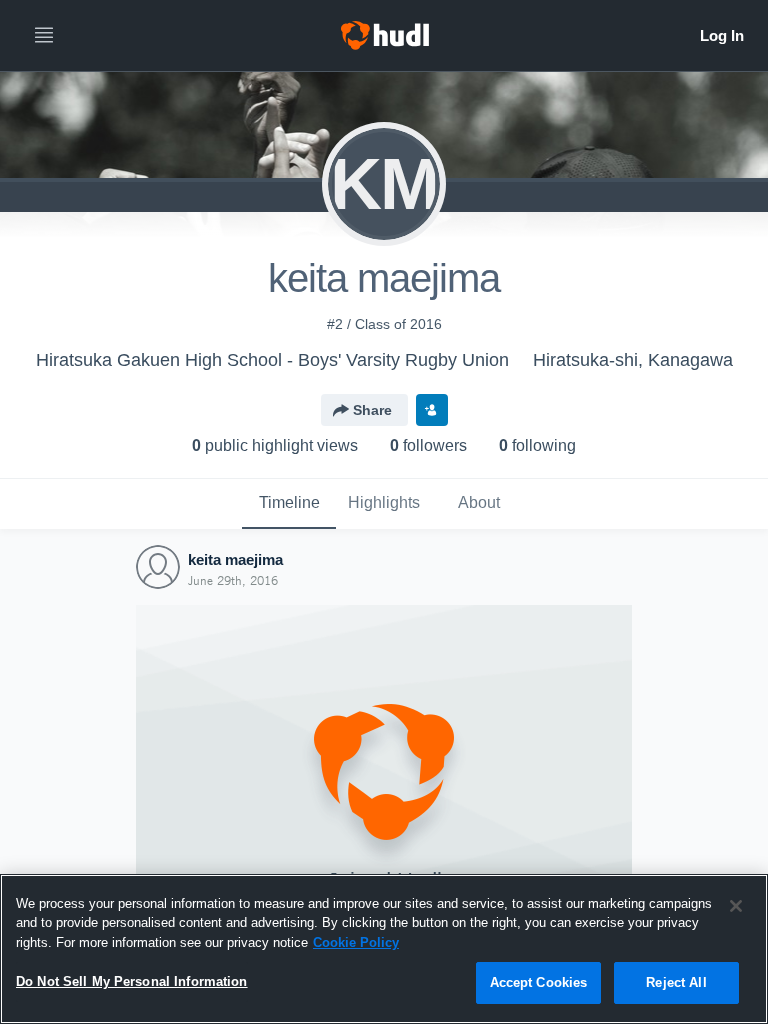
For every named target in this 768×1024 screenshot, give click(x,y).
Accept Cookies (539, 982)
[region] (384, 949)
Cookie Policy (356, 942)
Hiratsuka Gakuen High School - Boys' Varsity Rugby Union (272, 360)
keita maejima (235, 559)
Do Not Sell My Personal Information (132, 981)
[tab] (289, 504)
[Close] (736, 906)
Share (372, 410)
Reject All (676, 982)
